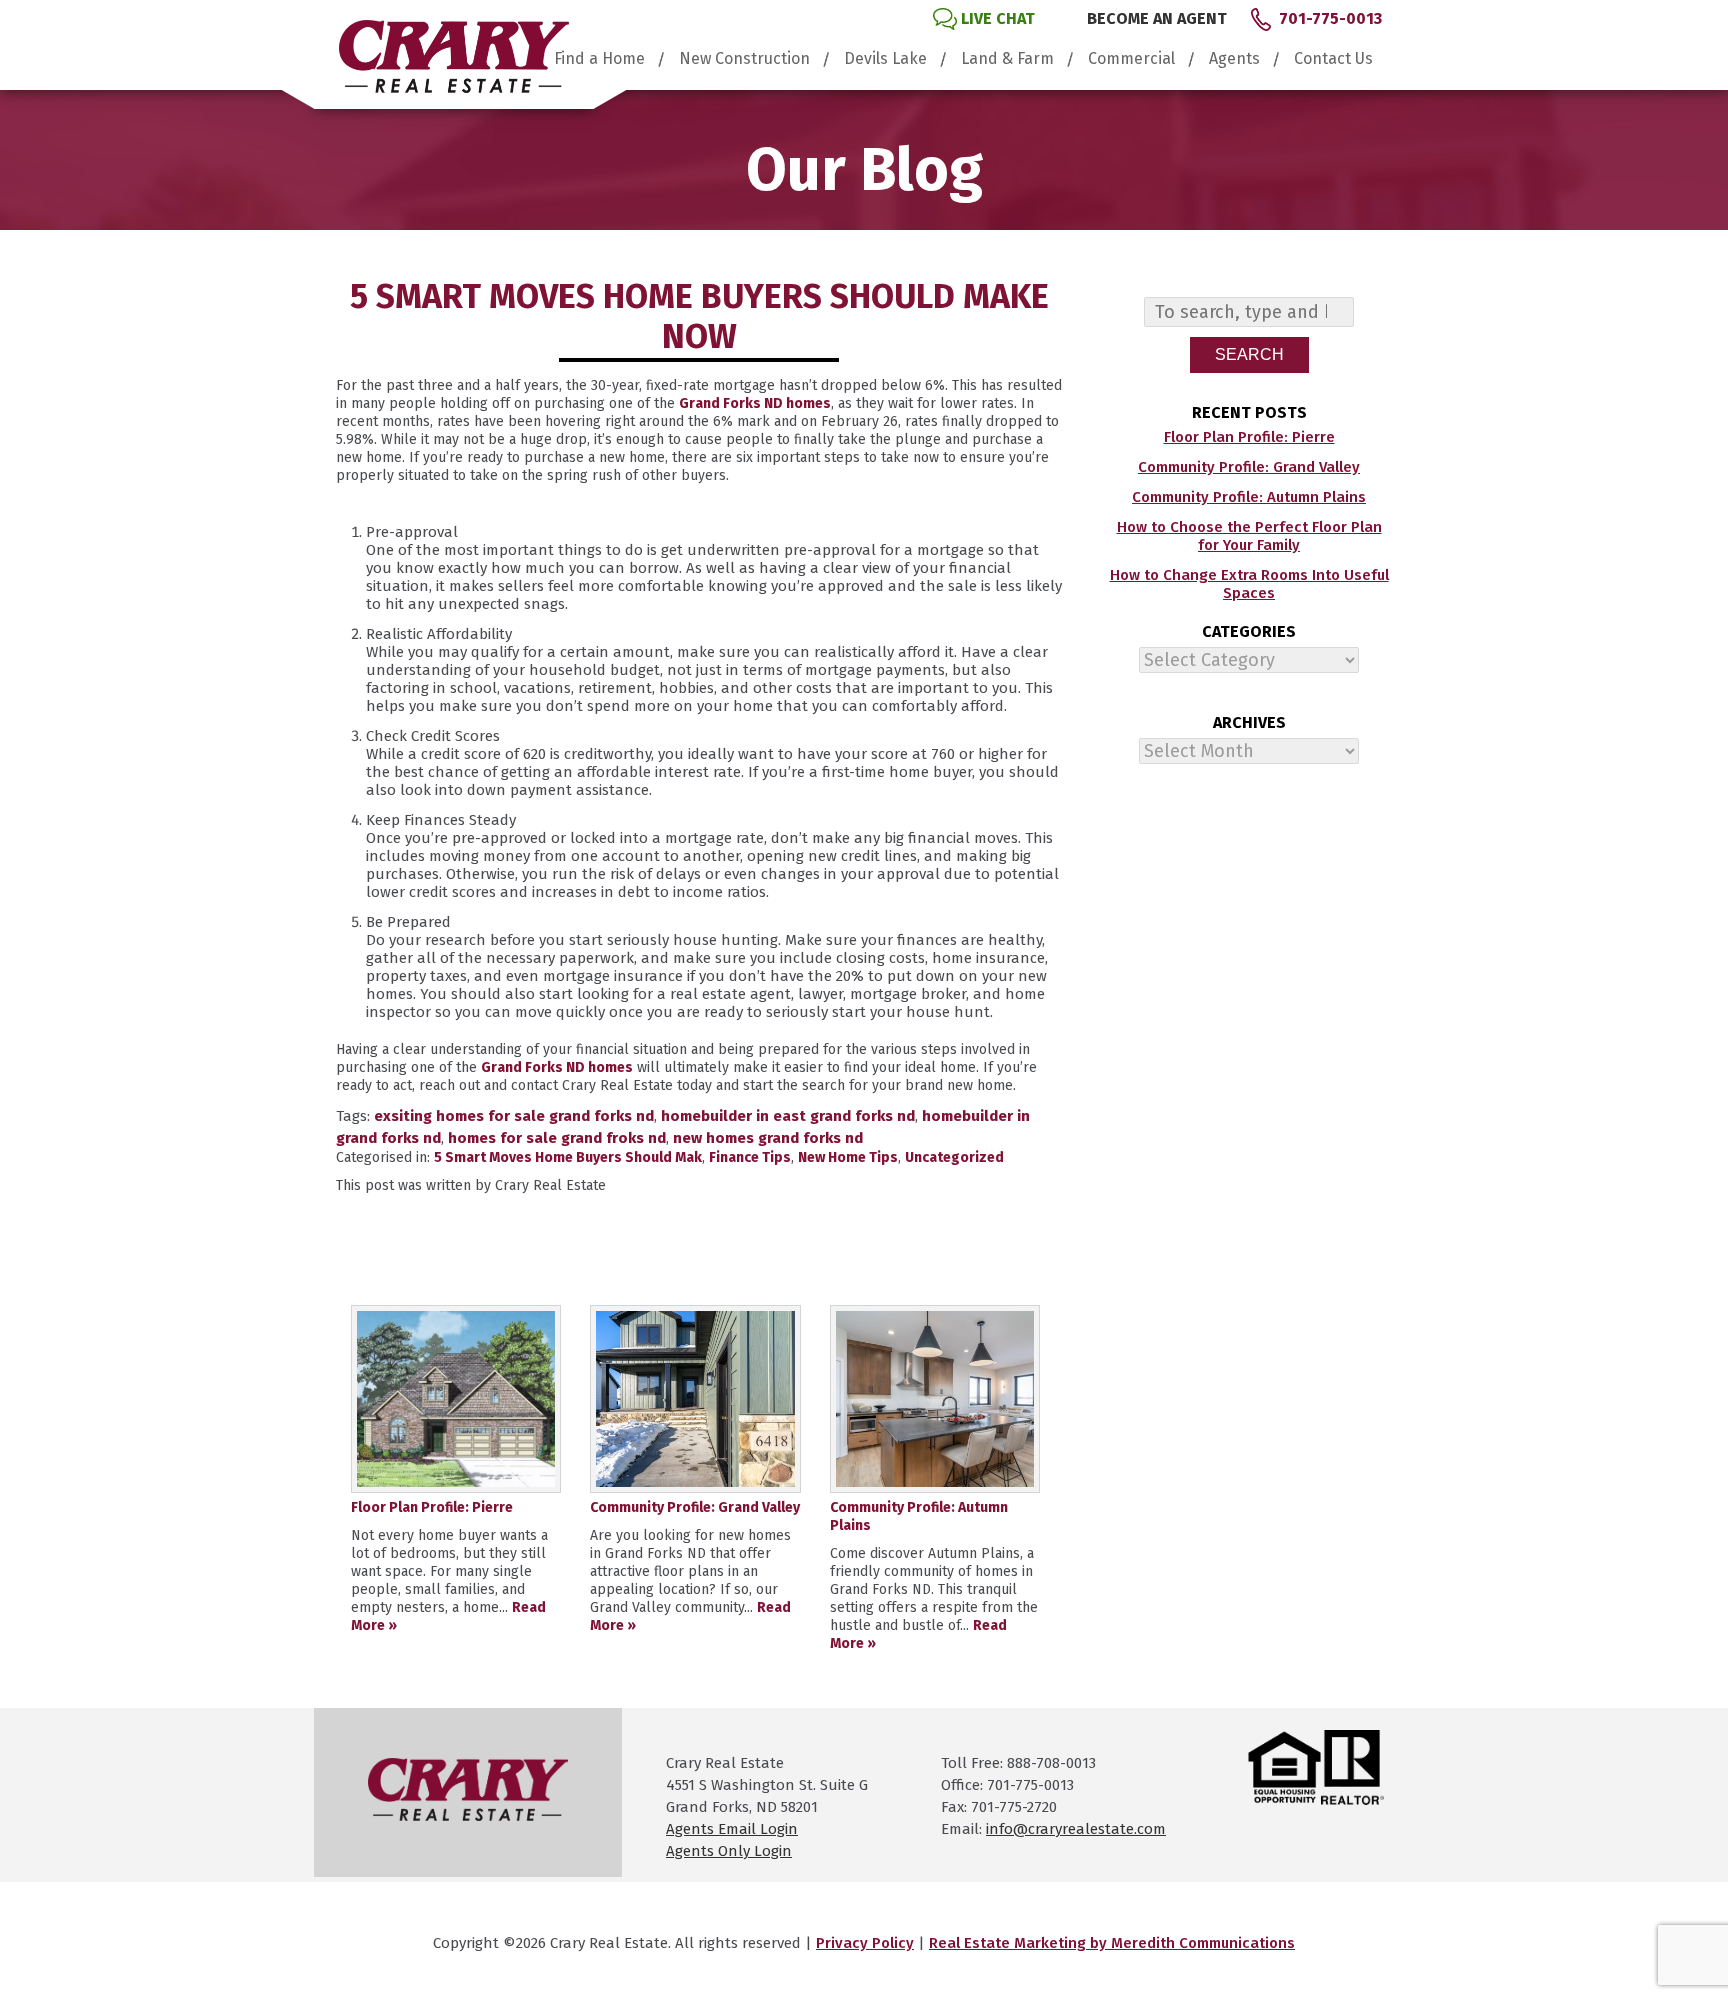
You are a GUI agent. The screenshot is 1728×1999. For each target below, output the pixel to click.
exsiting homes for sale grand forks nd (514, 1116)
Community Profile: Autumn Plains (1249, 497)
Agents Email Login (732, 1829)
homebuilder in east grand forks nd (788, 1116)
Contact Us (1333, 59)
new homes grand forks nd (768, 1138)
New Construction (744, 59)
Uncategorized (954, 1157)
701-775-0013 (1330, 18)
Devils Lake (885, 59)
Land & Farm (1007, 59)
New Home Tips (848, 1157)
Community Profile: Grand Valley (1249, 467)
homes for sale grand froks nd (557, 1138)
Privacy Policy (865, 1943)
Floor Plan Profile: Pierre (1249, 437)
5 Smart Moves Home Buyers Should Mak (568, 1157)
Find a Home (599, 59)
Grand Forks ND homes (755, 403)
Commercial (1131, 59)
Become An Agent (1157, 18)
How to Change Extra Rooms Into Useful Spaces (1249, 584)
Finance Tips (750, 1157)
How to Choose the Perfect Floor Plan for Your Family (1249, 536)
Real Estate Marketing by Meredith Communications (1112, 1943)
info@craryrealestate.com (1076, 1829)
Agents (1234, 59)
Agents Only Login (729, 1851)
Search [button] (1249, 354)
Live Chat (998, 18)
